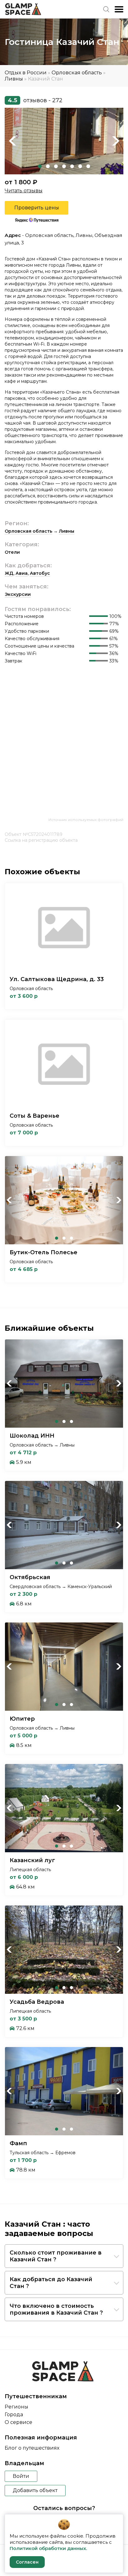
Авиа (22, 573)
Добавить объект (35, 2490)
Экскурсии (18, 594)
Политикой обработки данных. (48, 2548)
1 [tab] (40, 166)
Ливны (14, 79)
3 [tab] (56, 166)
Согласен (27, 2562)
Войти (21, 2476)
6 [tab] (80, 166)
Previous (12, 141)
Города (14, 2414)
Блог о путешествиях (32, 2448)
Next (116, 141)
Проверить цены (37, 208)
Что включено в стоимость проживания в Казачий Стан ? (56, 2309)
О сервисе (18, 2422)
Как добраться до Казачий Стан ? (51, 2283)
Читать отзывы (24, 191)
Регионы (16, 2407)
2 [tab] (48, 166)
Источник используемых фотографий (86, 820)
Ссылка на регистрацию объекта (41, 840)
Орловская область (77, 73)
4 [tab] (64, 166)
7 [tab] (88, 166)
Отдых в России (26, 73)
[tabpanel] (64, 141)
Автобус (40, 573)
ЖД (9, 573)
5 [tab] (72, 166)
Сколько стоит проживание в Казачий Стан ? (56, 2256)
